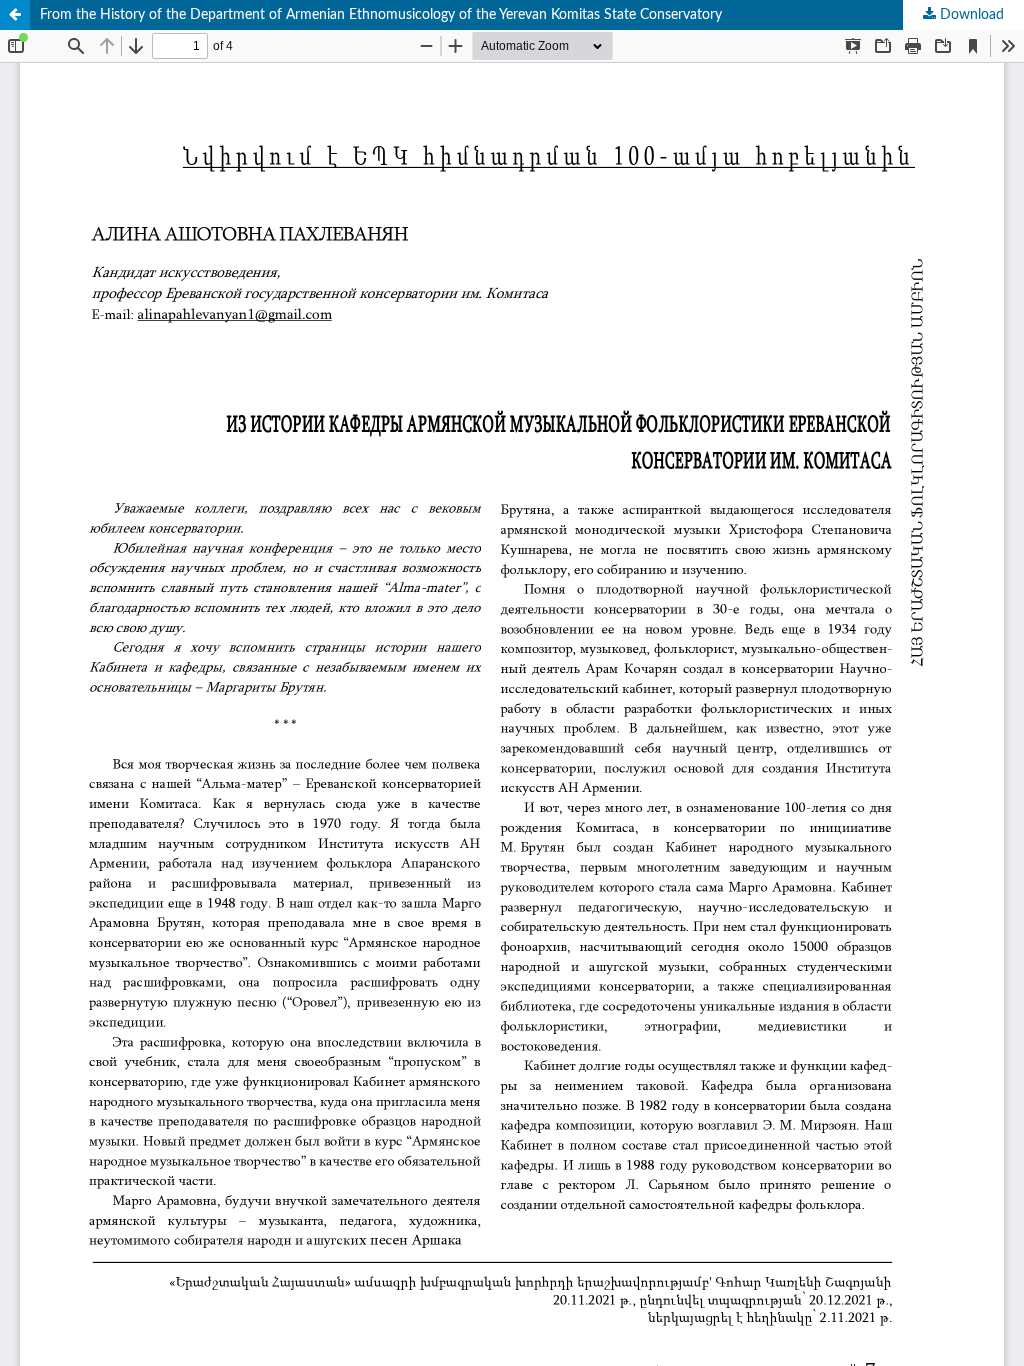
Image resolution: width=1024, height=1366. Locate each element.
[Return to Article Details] (15, 15)
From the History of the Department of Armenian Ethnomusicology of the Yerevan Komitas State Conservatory (381, 15)
